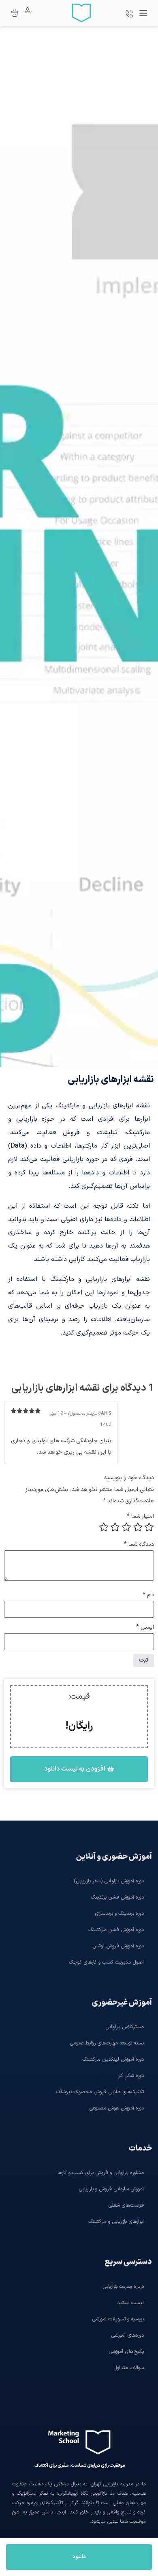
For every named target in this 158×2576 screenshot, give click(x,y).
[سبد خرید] (15, 13)
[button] (79, 1769)
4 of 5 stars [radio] (115, 1527)
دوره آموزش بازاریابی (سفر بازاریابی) (109, 1881)
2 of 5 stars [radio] (138, 1527)
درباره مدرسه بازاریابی (123, 2286)
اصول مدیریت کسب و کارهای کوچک (106, 1962)
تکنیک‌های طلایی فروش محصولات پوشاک (100, 2092)
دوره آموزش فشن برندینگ (117, 1897)
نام (148, 1595)
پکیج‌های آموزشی (126, 2351)
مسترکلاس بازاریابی (125, 2027)
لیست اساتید (130, 2303)
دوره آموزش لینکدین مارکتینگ (113, 2059)
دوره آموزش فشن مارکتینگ (116, 1930)
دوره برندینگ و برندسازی (119, 1913)
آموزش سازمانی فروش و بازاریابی (111, 2189)
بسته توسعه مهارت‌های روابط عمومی (107, 2043)
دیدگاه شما (139, 1545)
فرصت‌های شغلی (126, 2205)
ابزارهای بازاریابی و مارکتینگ (116, 2221)
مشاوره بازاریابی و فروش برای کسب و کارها (101, 2173)
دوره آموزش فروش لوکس (118, 1946)
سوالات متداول (129, 2368)
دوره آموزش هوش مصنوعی (116, 2108)
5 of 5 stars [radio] (104, 1527)
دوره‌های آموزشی (127, 2335)
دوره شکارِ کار (131, 2076)
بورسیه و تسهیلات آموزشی (118, 2319)
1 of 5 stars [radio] (149, 1527)
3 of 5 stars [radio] (126, 1527)
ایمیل (145, 1628)
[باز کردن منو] (143, 13)
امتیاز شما (140, 1517)
